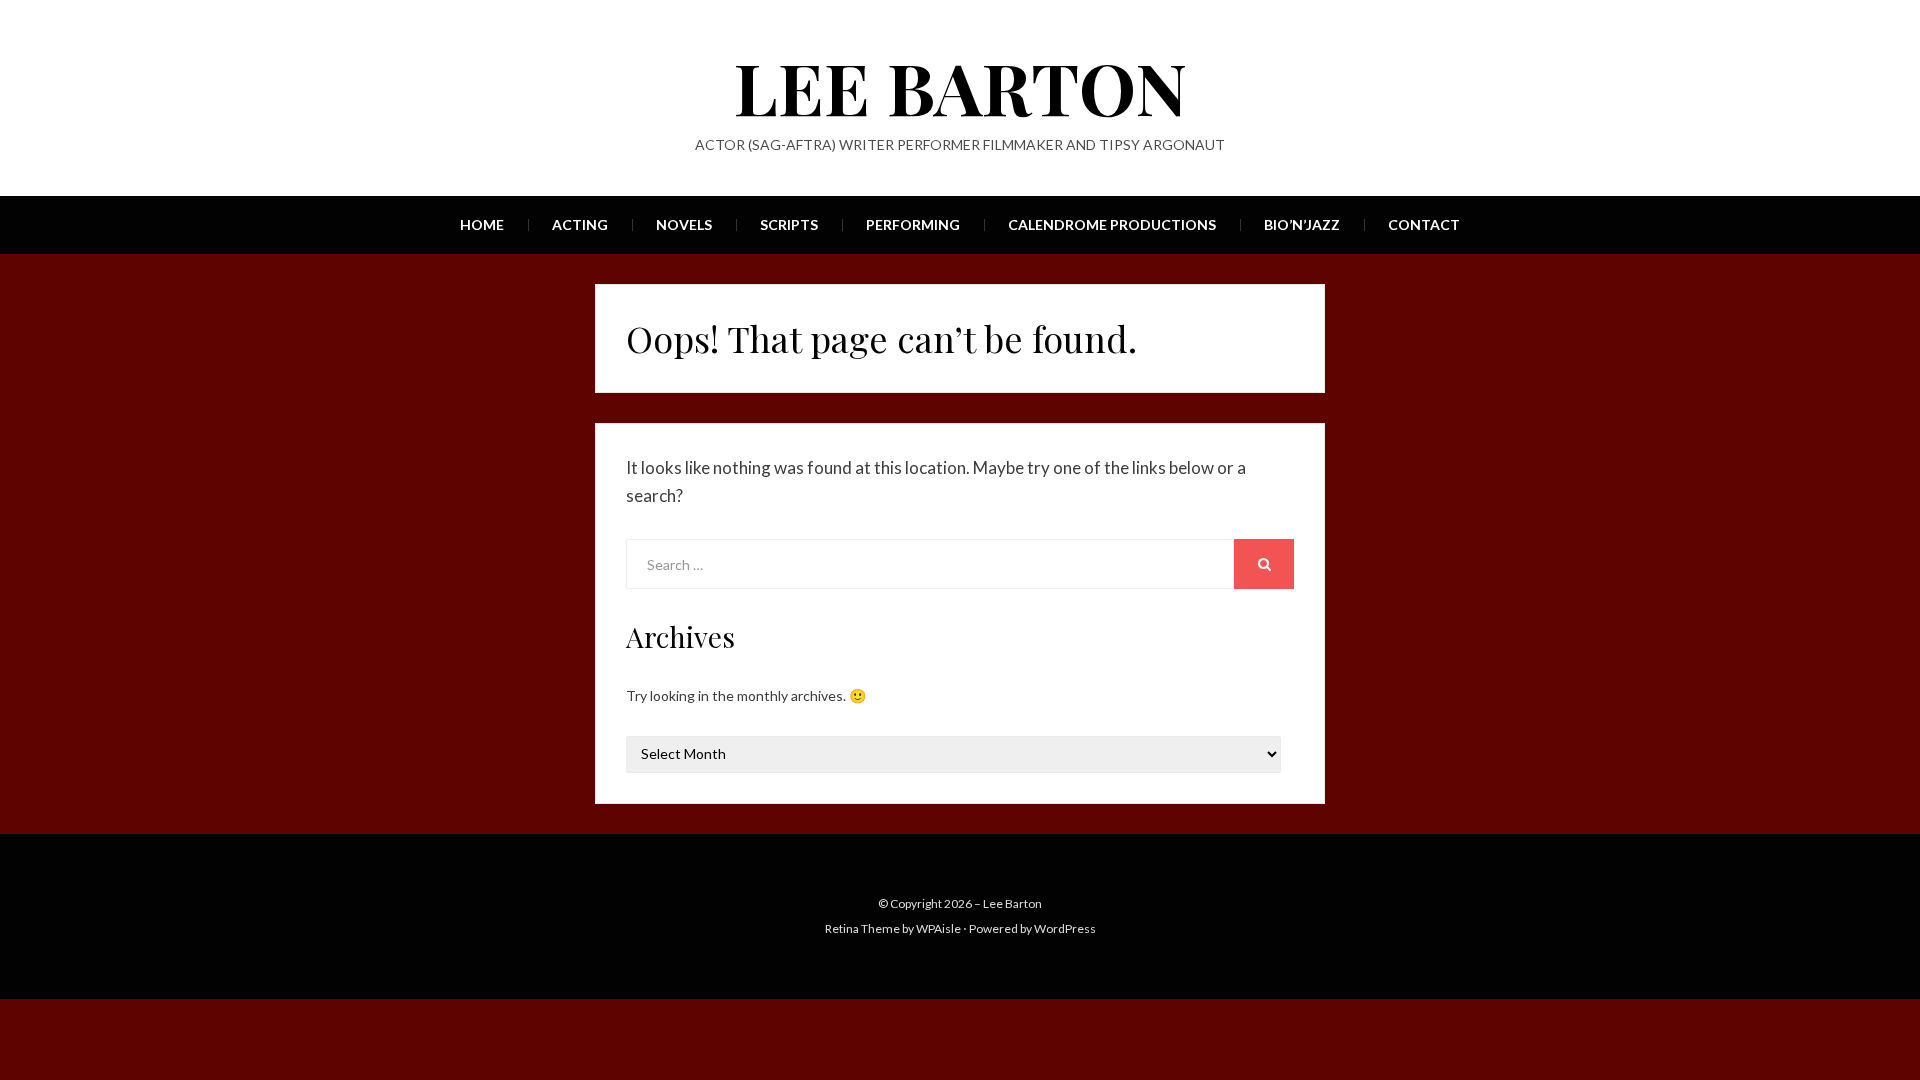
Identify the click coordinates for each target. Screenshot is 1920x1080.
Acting (580, 224)
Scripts (789, 224)
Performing (913, 224)
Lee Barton (960, 86)
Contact (1424, 224)
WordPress (1065, 928)
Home (482, 224)
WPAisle (938, 928)
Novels (684, 224)
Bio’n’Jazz (1302, 224)
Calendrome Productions (1112, 224)
